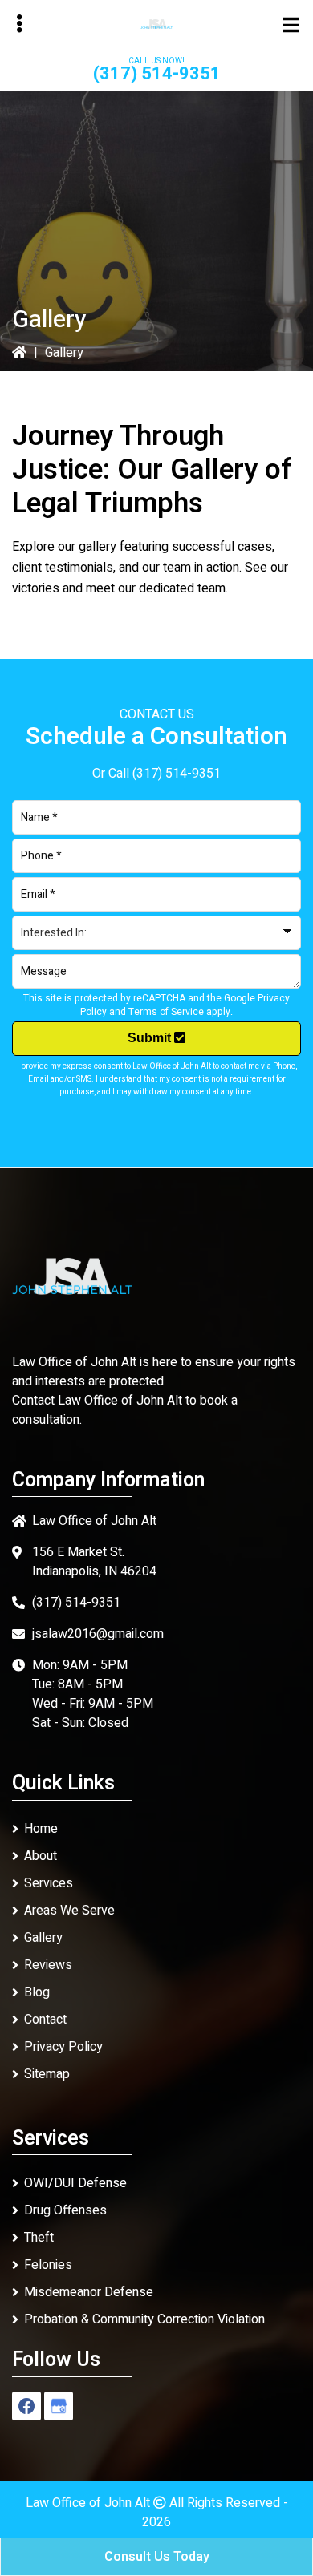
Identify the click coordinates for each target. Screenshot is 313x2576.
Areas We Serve (69, 1911)
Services (49, 1883)
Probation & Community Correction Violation (144, 2319)
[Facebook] (26, 2406)
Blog (37, 1992)
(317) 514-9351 (157, 74)
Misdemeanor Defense (89, 2292)
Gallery (43, 1938)
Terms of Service (166, 1012)
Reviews (48, 1965)
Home (41, 1829)
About (41, 1856)
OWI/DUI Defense (75, 2183)
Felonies (48, 2265)
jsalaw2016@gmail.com (98, 1634)
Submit (151, 1038)
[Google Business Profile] (59, 2406)
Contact (45, 2020)
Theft (39, 2238)
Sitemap (47, 2074)
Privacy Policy (63, 2047)
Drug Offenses (65, 2210)
